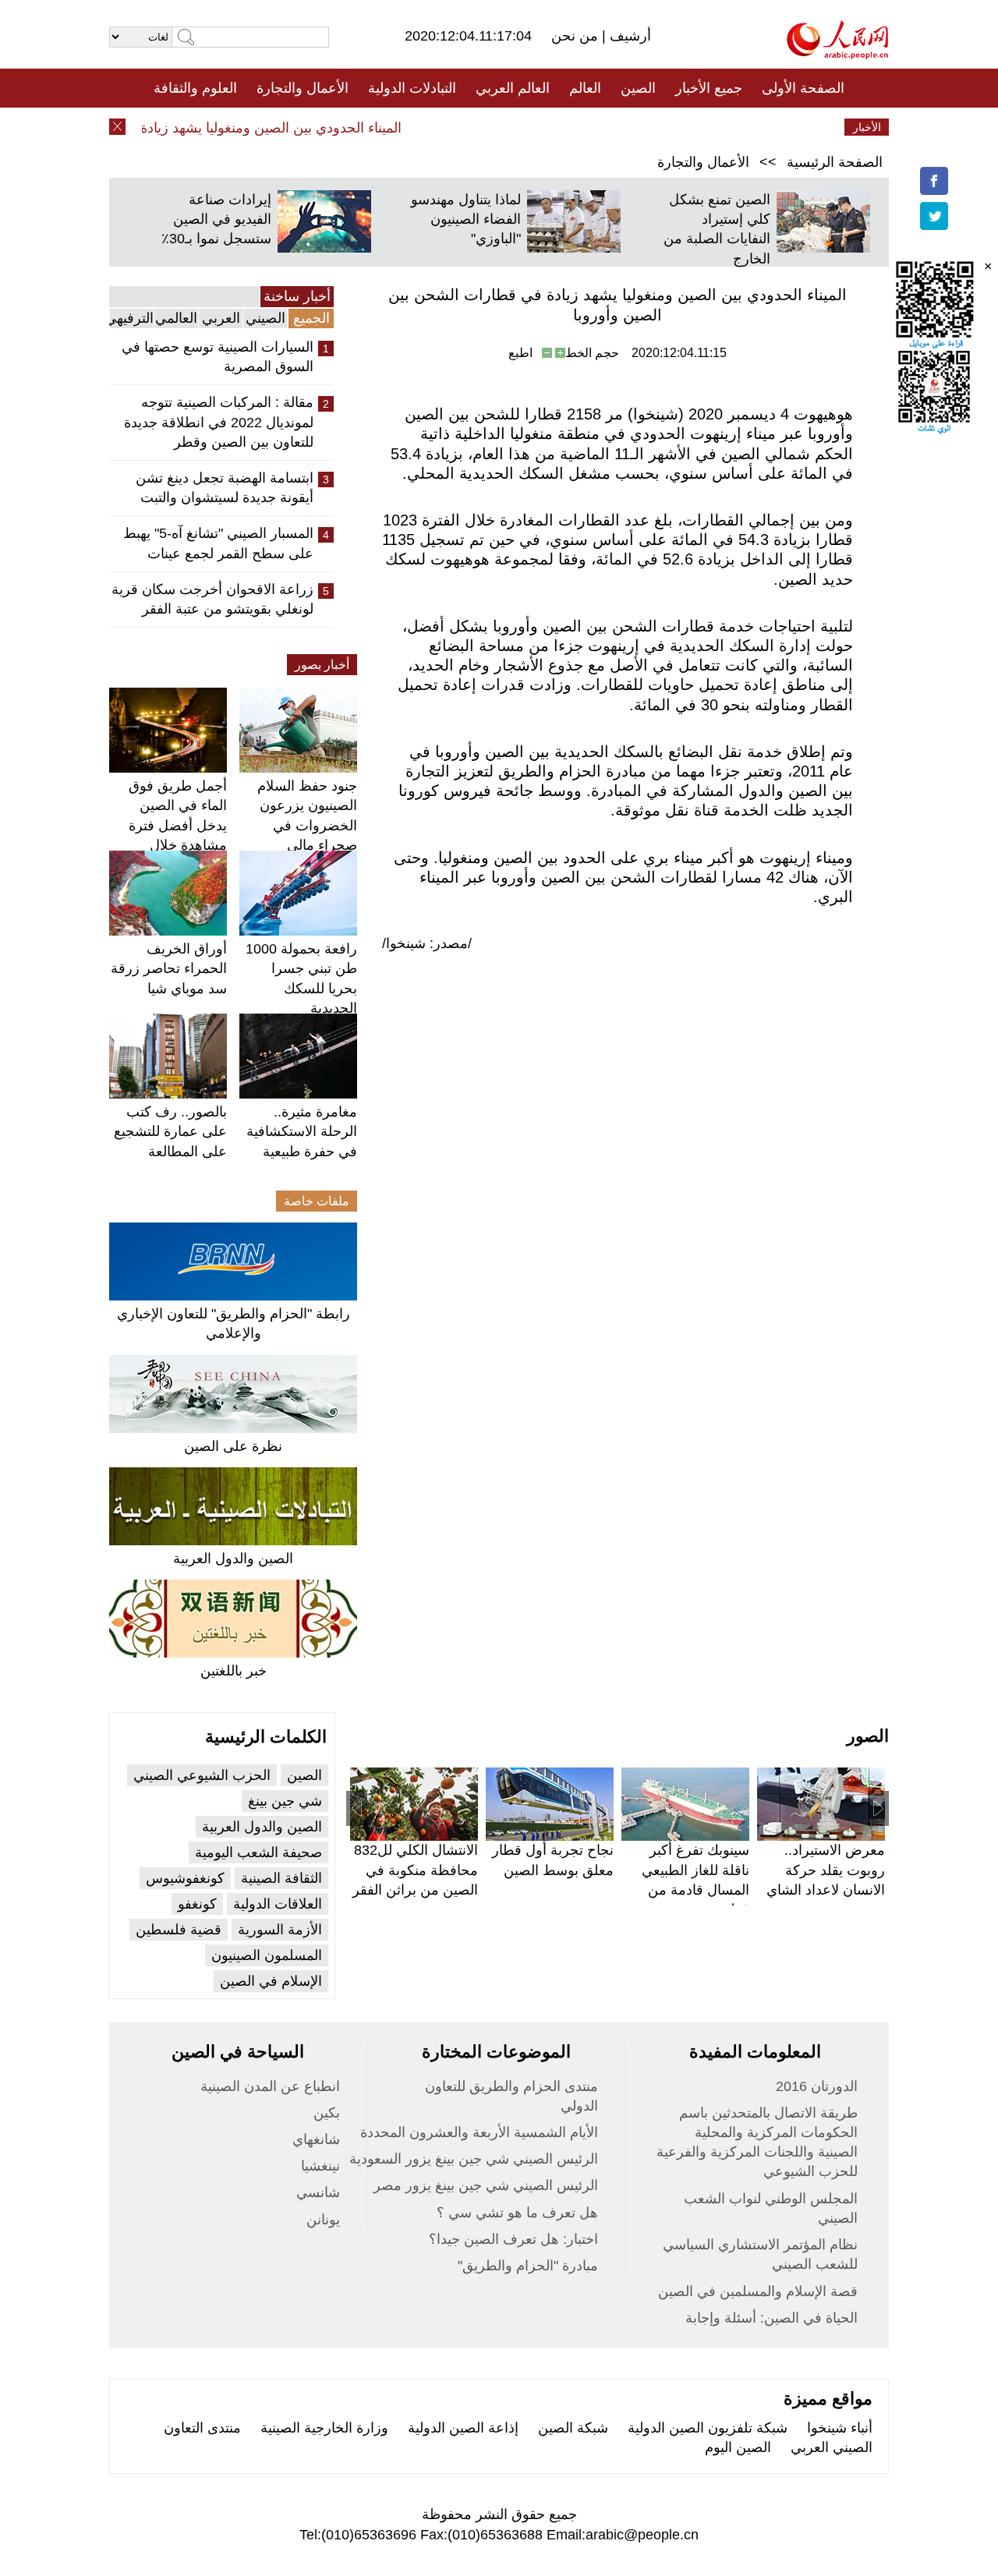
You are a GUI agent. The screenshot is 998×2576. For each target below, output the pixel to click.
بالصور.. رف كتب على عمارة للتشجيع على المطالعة (170, 1131)
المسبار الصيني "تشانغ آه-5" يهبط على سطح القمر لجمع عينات (218, 543)
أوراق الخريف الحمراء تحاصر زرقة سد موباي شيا (169, 968)
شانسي (318, 2192)
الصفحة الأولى (803, 88)
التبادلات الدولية (412, 88)
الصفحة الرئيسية (835, 162)
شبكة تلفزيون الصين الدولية (708, 2428)
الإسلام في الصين (271, 1981)
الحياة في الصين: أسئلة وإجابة (772, 2318)
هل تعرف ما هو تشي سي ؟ (517, 2213)
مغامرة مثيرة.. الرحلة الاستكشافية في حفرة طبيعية (302, 1131)
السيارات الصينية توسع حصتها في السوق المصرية (218, 357)
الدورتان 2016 (817, 2086)
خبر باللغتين (234, 1671)
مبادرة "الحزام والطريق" (528, 2266)
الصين (638, 88)
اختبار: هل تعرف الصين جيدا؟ (513, 2239)
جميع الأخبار (709, 88)
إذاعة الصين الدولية (463, 2428)
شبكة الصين (573, 2428)
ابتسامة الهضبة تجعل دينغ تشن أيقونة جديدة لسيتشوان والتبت (225, 488)
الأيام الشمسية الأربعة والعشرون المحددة (479, 2132)
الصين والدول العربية (233, 1559)
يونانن (323, 2220)
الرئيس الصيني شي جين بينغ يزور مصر (486, 2185)
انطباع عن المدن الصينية (270, 2086)
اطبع (520, 353)
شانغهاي (316, 2139)
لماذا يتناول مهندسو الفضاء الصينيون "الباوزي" (466, 219)
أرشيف (628, 36)
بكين (327, 2113)
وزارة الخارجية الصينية (324, 2428)
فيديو (432, 127)
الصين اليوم (738, 2447)
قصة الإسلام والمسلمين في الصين (758, 2291)
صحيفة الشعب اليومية (258, 1852)
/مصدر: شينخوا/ (427, 943)
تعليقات (487, 127)
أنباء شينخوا (840, 2428)
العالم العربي (513, 88)
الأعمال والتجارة (303, 88)
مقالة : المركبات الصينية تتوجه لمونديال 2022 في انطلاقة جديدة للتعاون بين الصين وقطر (219, 422)
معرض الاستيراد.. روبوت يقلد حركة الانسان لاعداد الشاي (826, 1870)
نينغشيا (320, 2166)
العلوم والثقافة (195, 88)
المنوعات (555, 127)
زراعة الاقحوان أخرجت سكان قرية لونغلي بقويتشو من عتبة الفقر (212, 599)
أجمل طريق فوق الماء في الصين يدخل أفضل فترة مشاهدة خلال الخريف (178, 825)
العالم (585, 88)
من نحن (577, 36)
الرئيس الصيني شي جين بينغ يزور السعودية (474, 2159)
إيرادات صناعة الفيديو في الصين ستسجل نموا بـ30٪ (216, 219)
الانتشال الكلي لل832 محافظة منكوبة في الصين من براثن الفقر (415, 1870)
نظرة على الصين (233, 1446)
